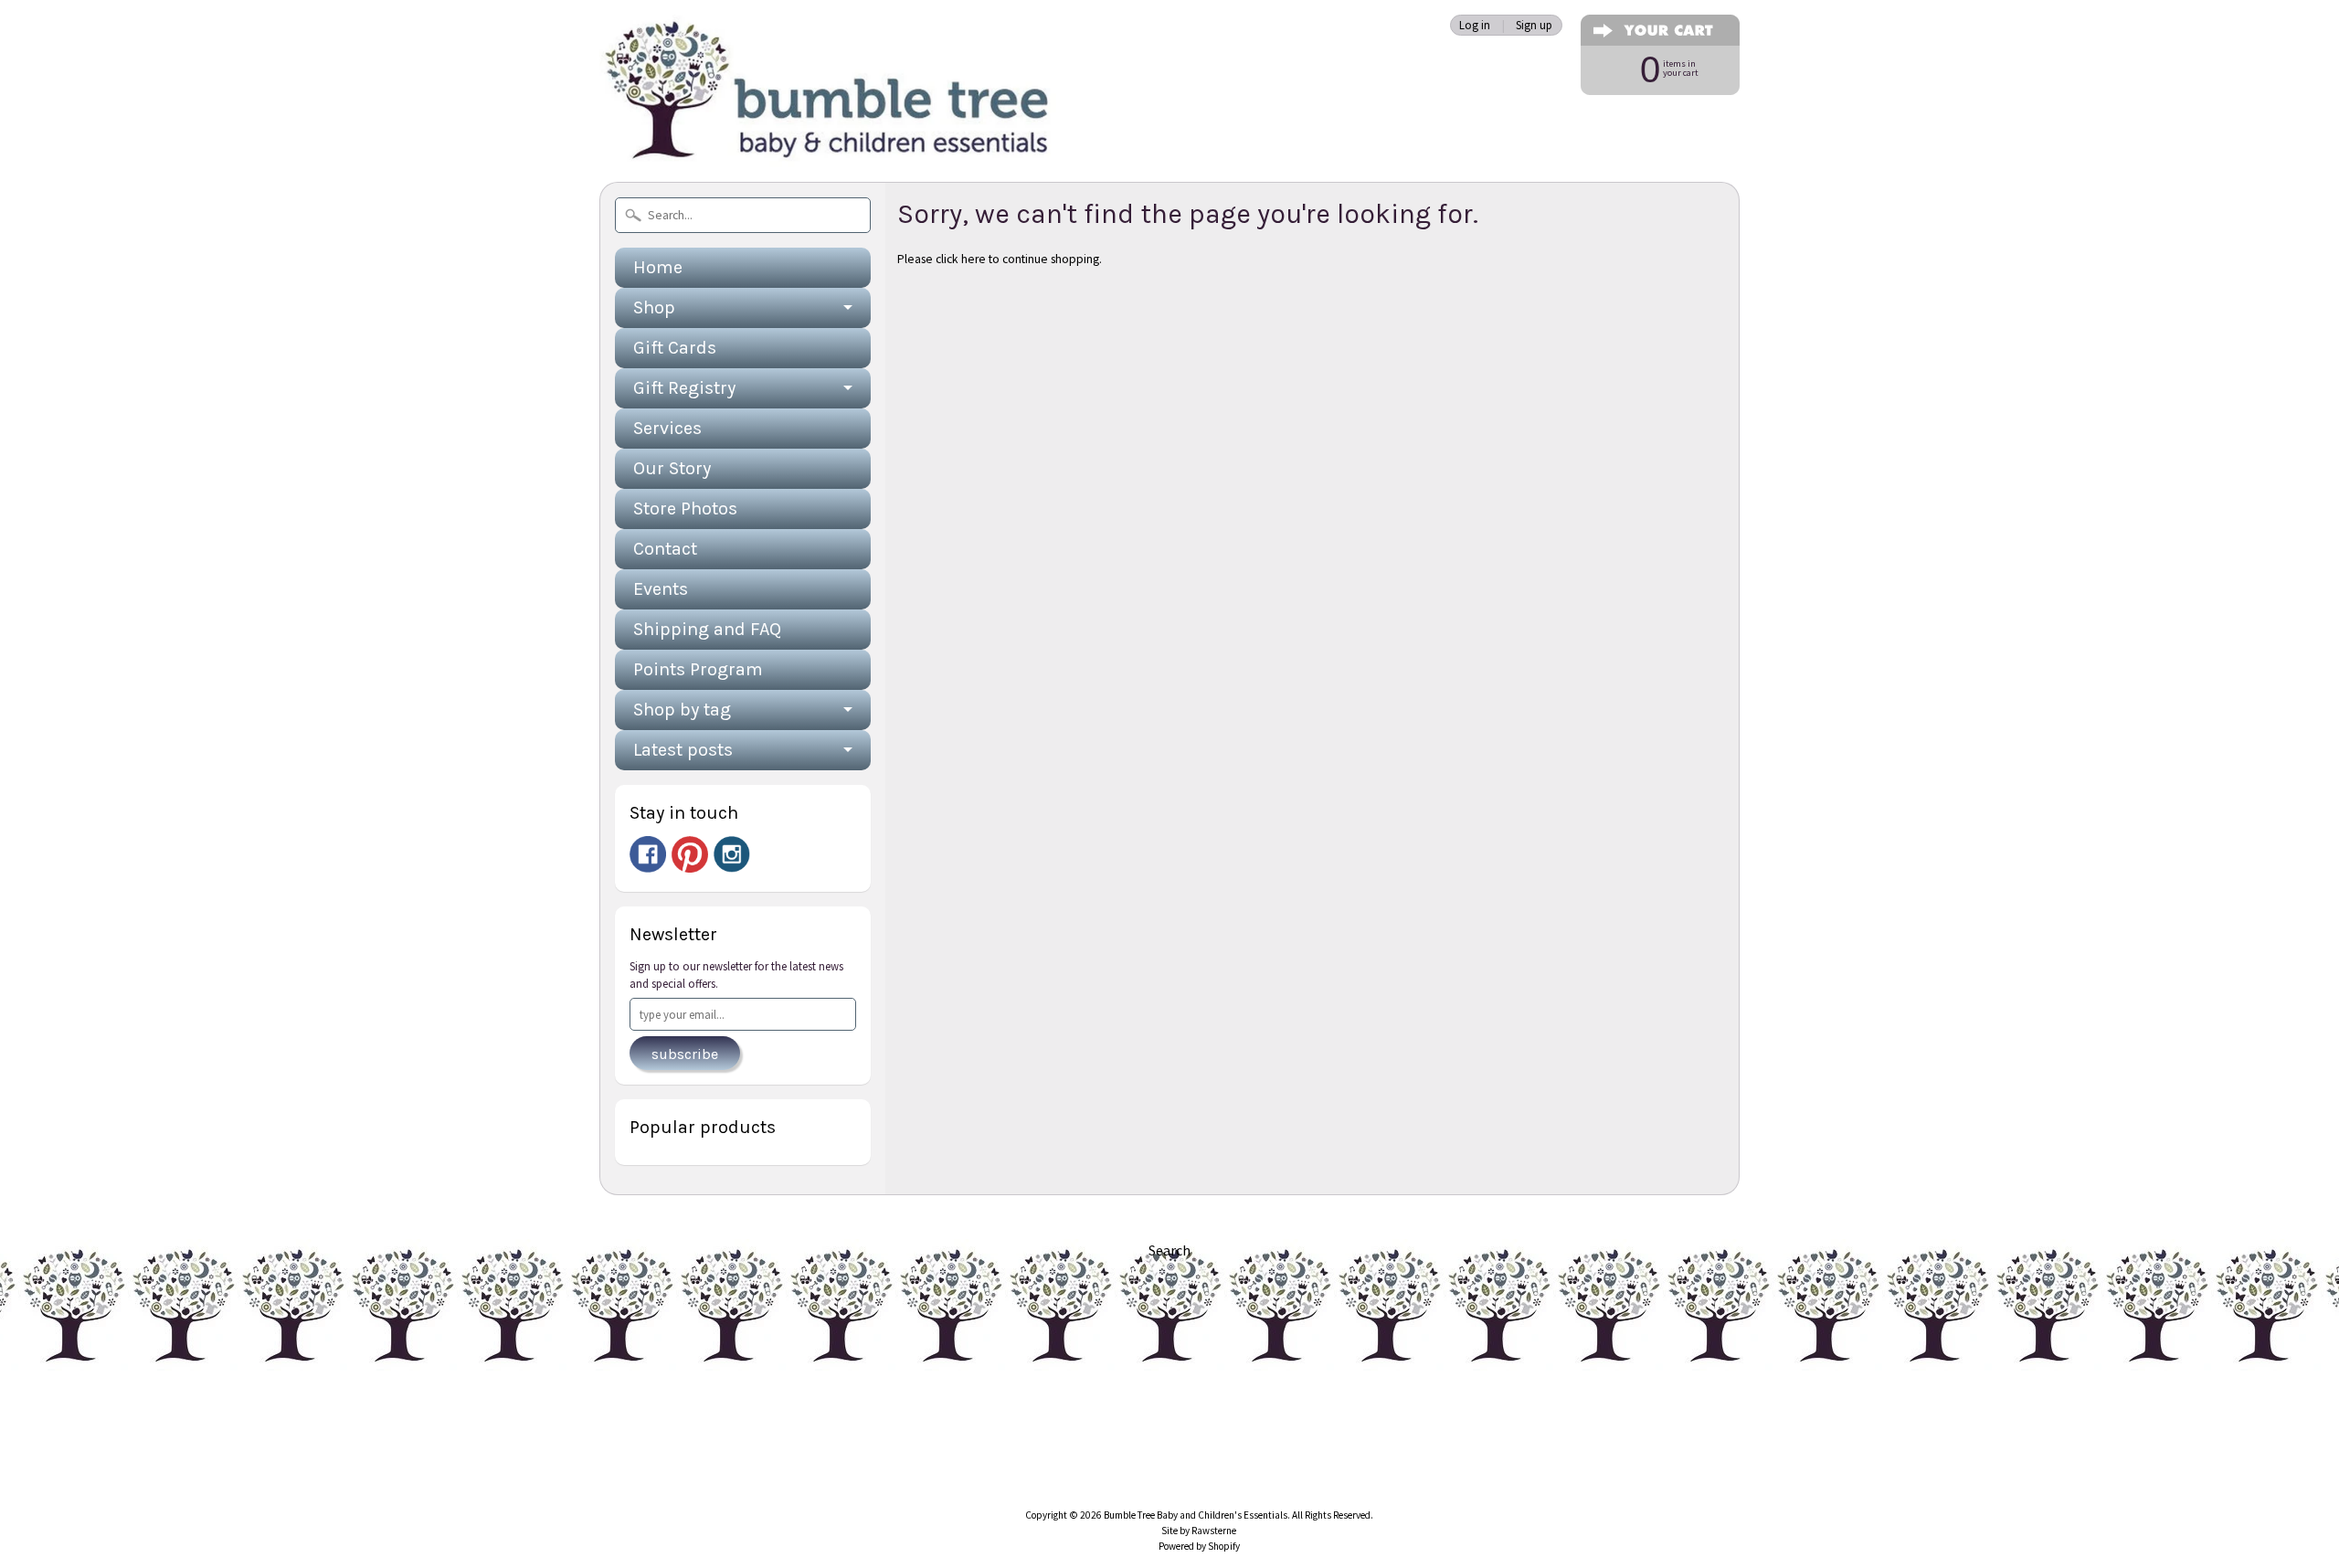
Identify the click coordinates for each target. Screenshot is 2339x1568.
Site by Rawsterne (1199, 1531)
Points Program (698, 669)
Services (667, 428)
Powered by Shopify (1199, 1546)
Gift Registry (684, 388)
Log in (1475, 25)
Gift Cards (675, 348)
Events (661, 589)
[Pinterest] (690, 854)
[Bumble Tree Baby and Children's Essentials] (828, 142)
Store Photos (685, 509)
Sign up (1534, 25)
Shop (654, 307)
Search (1169, 1250)
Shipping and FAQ (707, 629)
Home (658, 267)
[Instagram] (732, 854)
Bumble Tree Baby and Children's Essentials (1196, 1515)
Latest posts (683, 750)
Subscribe (685, 1054)
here (974, 259)
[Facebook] (648, 854)
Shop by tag (682, 710)
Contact (665, 549)
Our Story (672, 468)
